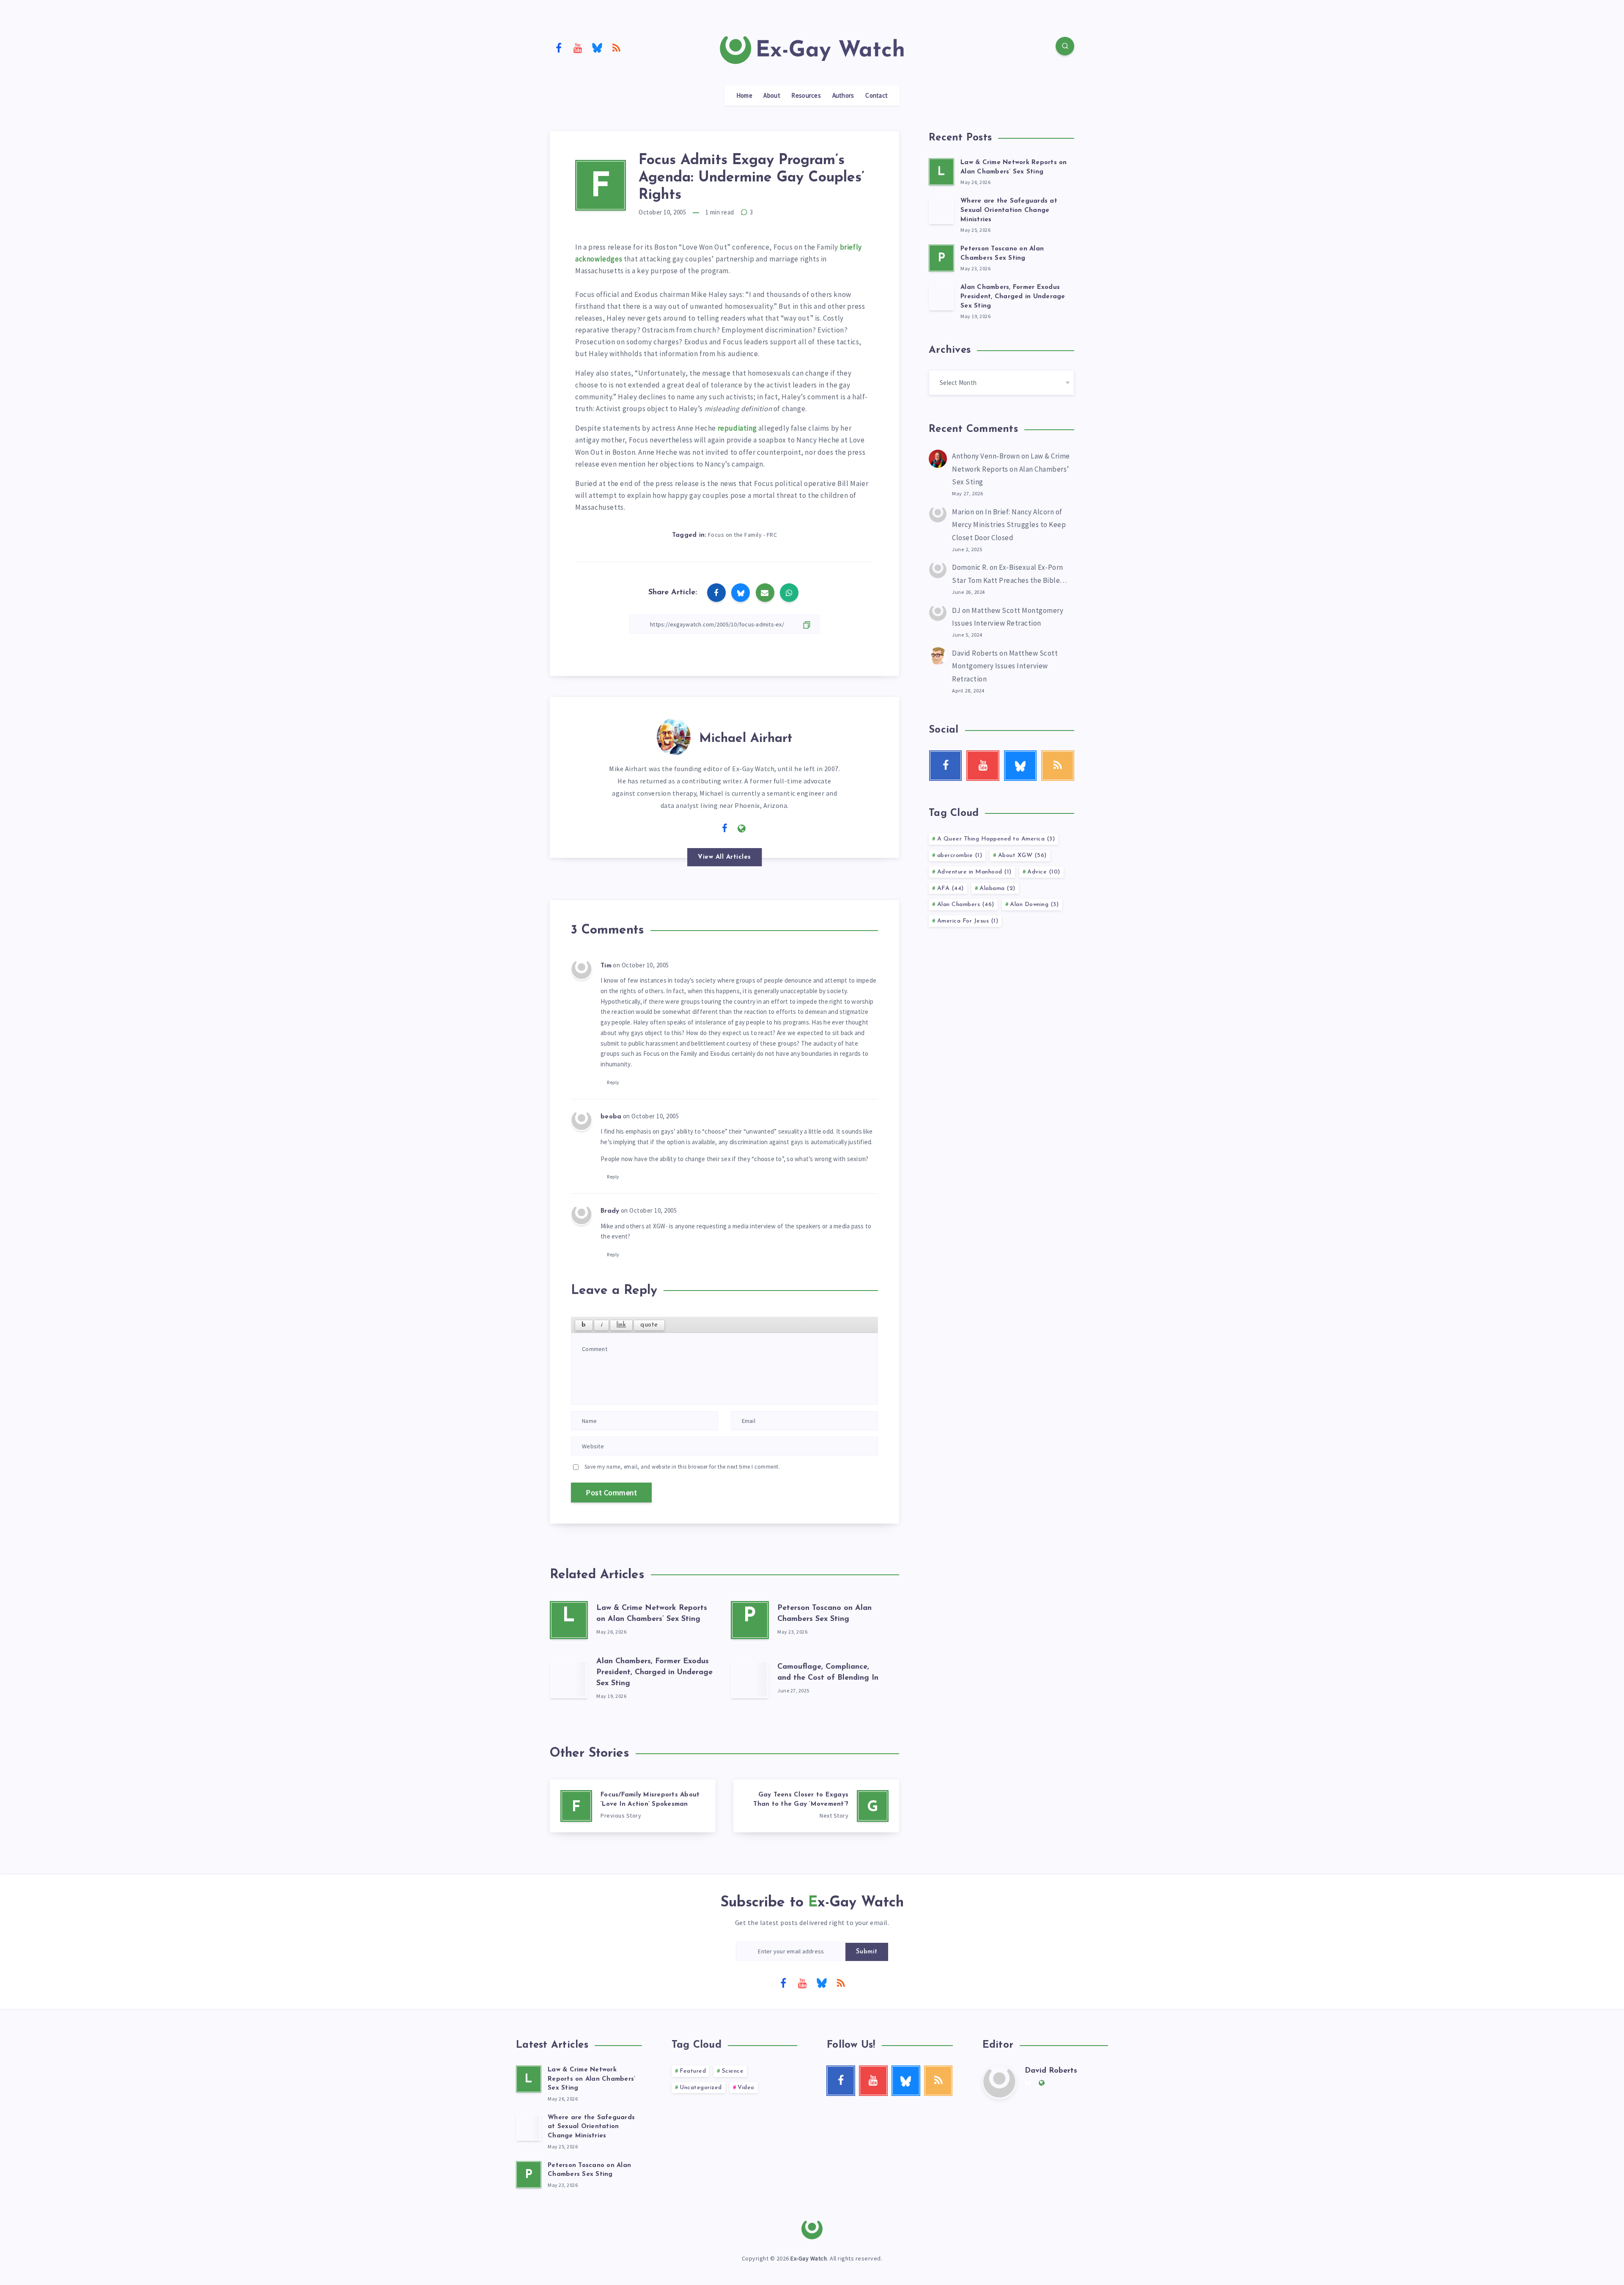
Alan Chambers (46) (966, 905)
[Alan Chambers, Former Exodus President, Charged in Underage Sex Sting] (569, 1679)
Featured (693, 2071)
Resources (806, 96)
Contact (876, 96)
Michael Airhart (746, 739)
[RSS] (617, 47)
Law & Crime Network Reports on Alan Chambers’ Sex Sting (1011, 469)
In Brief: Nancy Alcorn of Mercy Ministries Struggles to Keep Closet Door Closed (1009, 525)
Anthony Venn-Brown (986, 456)
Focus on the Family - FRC (743, 535)
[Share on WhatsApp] (789, 593)
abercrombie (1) (960, 856)
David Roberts (975, 653)
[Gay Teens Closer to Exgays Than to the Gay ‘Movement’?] (816, 1806)
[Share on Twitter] (741, 593)
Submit (867, 1952)
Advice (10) (1044, 872)
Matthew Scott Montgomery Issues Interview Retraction (1005, 666)
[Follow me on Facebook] (725, 829)
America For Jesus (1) (968, 921)
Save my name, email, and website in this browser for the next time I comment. (682, 1467)
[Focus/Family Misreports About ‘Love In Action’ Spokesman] (633, 1806)
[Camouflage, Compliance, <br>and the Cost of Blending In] (750, 1679)
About (772, 96)
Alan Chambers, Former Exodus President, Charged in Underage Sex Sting (654, 1673)
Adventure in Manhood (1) (974, 872)
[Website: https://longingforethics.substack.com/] (742, 829)
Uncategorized (701, 2088)
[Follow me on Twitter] (708, 828)
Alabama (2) (997, 888)
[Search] (1065, 46)
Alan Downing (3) (1034, 905)
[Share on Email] (765, 593)
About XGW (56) (1022, 856)
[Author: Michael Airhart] (674, 735)
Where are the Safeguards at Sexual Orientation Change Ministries (1009, 210)
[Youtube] (578, 47)
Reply (613, 1082)
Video (746, 2088)
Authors (843, 96)
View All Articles (724, 857)
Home (744, 96)
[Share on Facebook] (716, 593)
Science (733, 2071)
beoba (611, 1117)
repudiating (737, 428)
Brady (610, 1211)
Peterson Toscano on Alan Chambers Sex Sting (589, 2170)
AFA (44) (951, 888)
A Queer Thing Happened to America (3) (996, 839)
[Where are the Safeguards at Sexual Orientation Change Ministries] (941, 211)
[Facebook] (559, 47)
